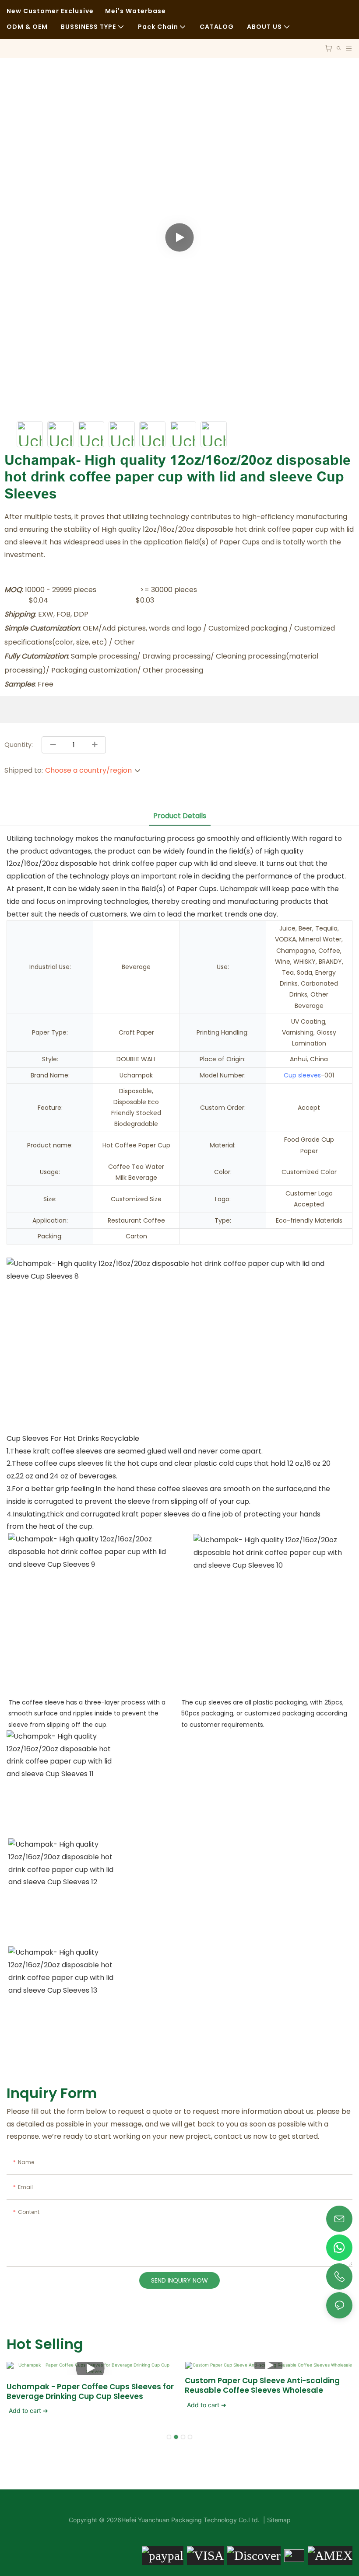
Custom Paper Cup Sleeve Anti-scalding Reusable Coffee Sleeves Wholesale (262, 2385)
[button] (169, 2437)
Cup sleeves (302, 1075)
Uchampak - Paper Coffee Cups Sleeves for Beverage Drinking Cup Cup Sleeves (90, 2391)
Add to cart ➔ (28, 2410)
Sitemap (278, 2520)
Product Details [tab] (180, 816)
